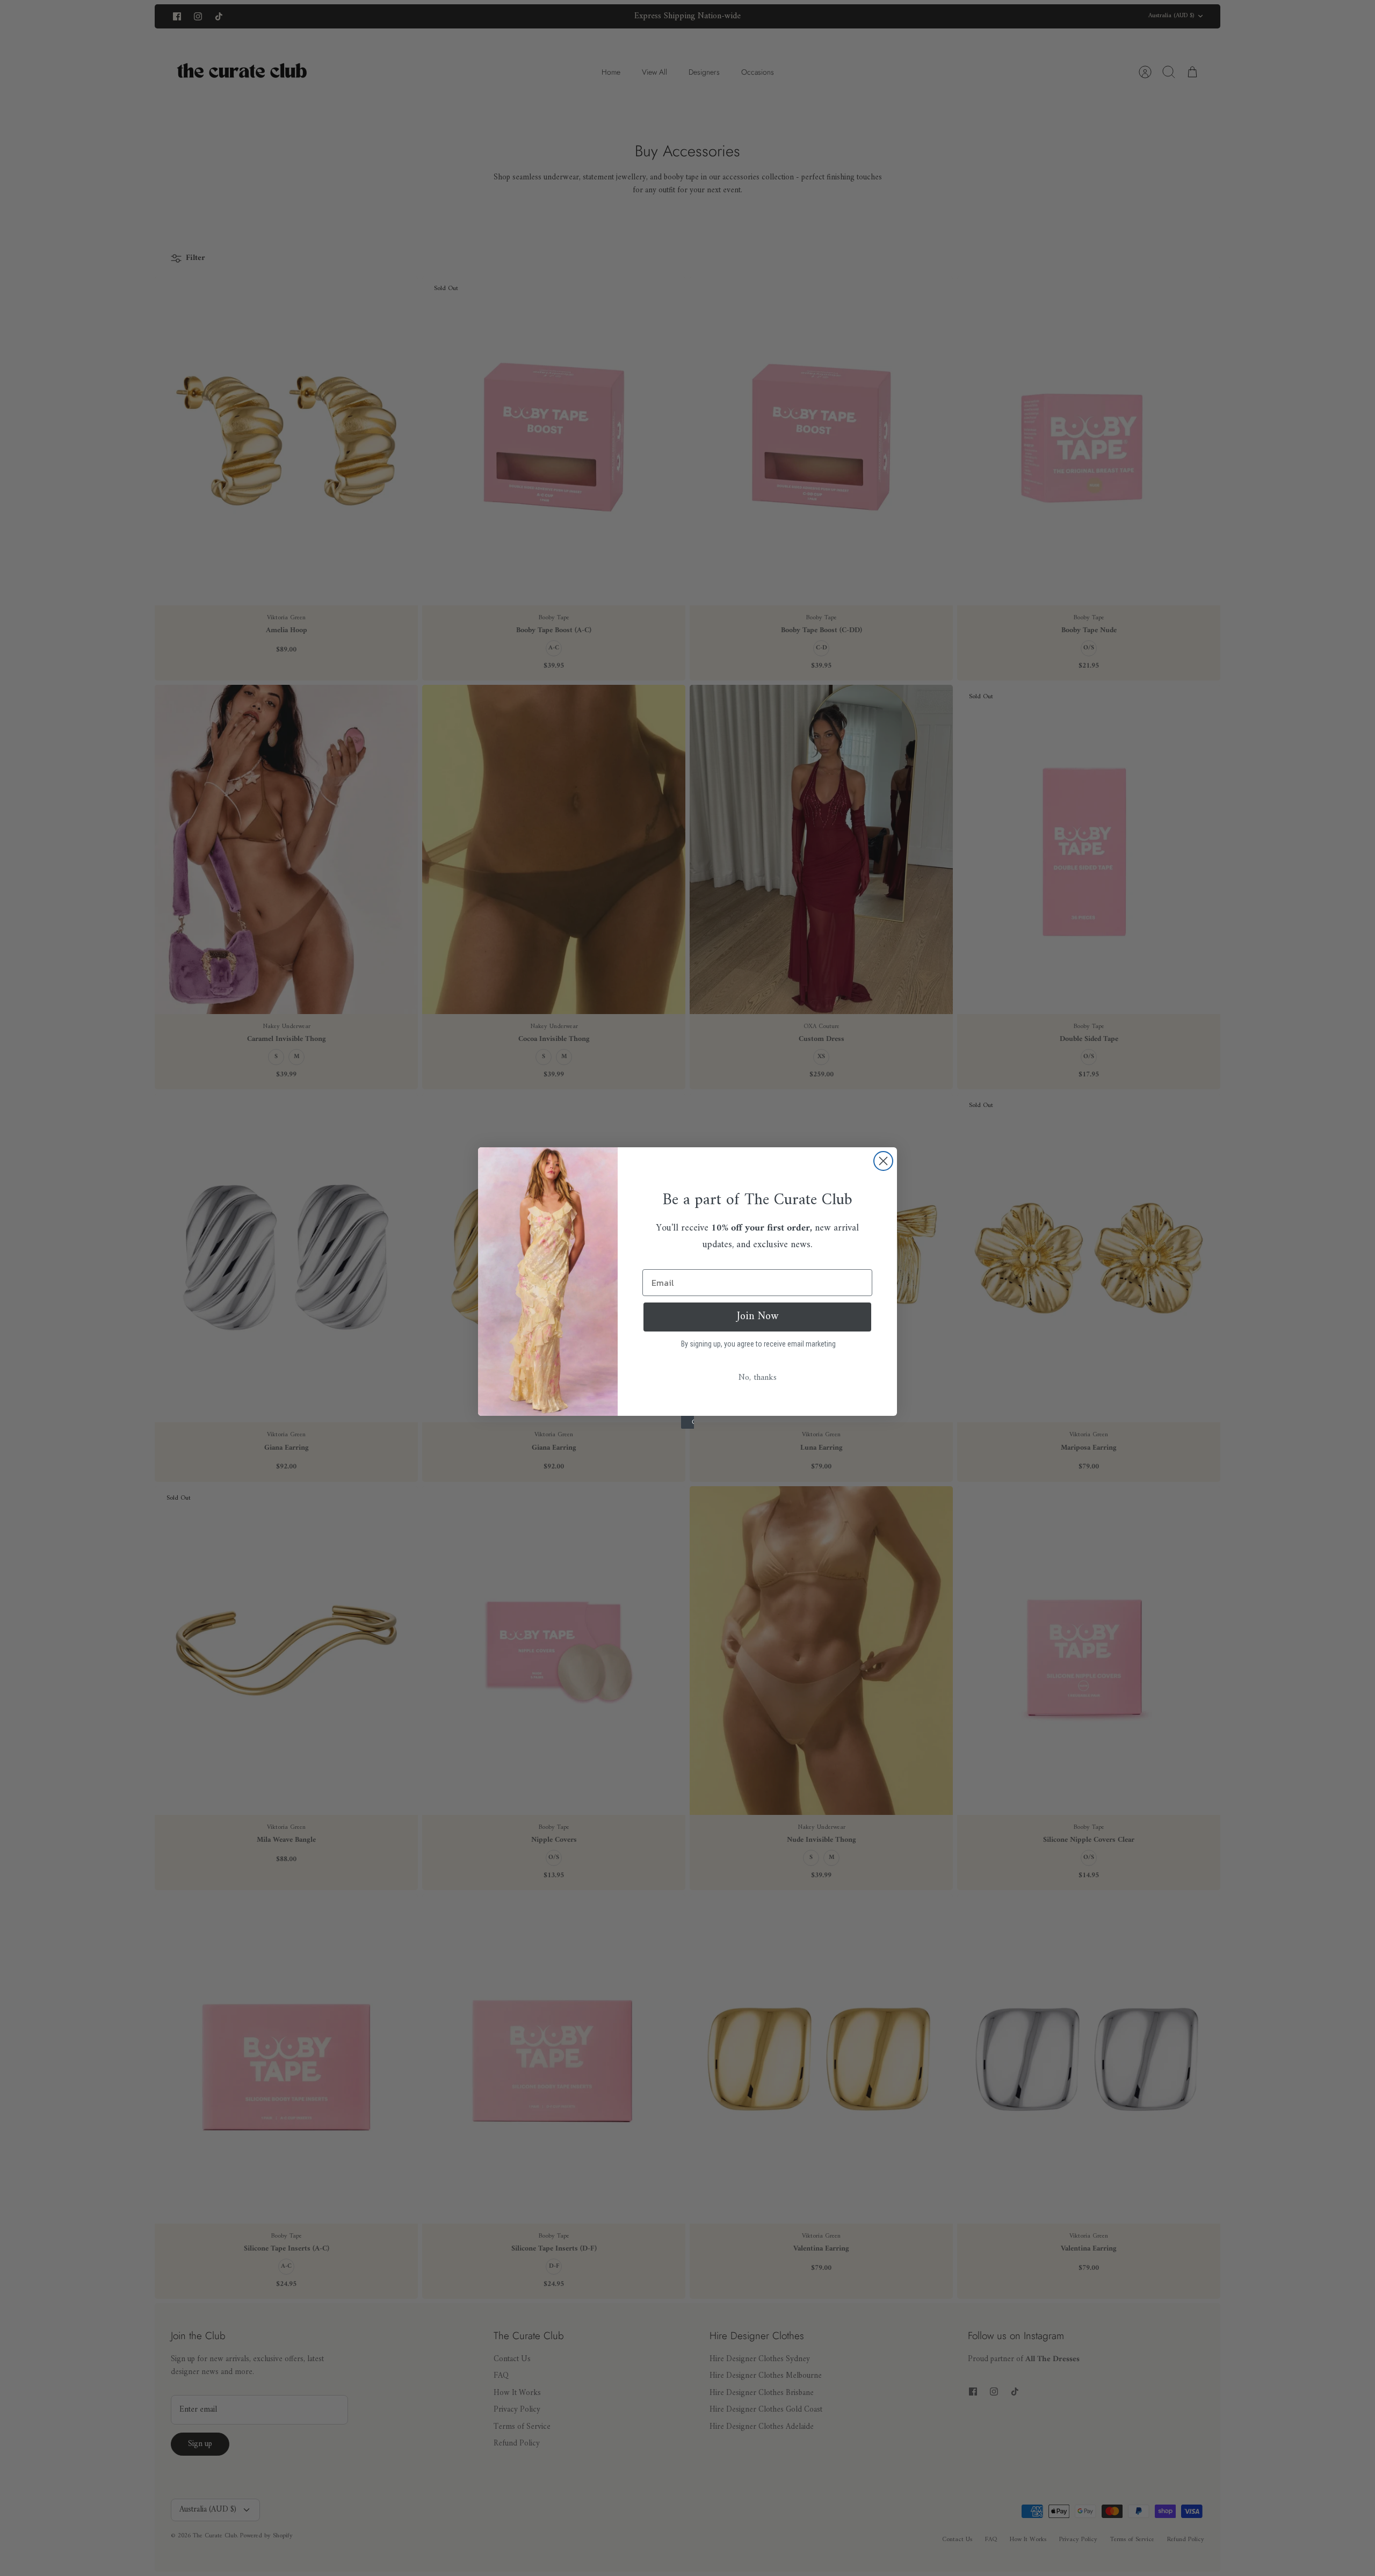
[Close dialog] (883, 1161)
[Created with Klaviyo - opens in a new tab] (687, 1422)
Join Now (758, 1317)
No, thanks (758, 1378)
